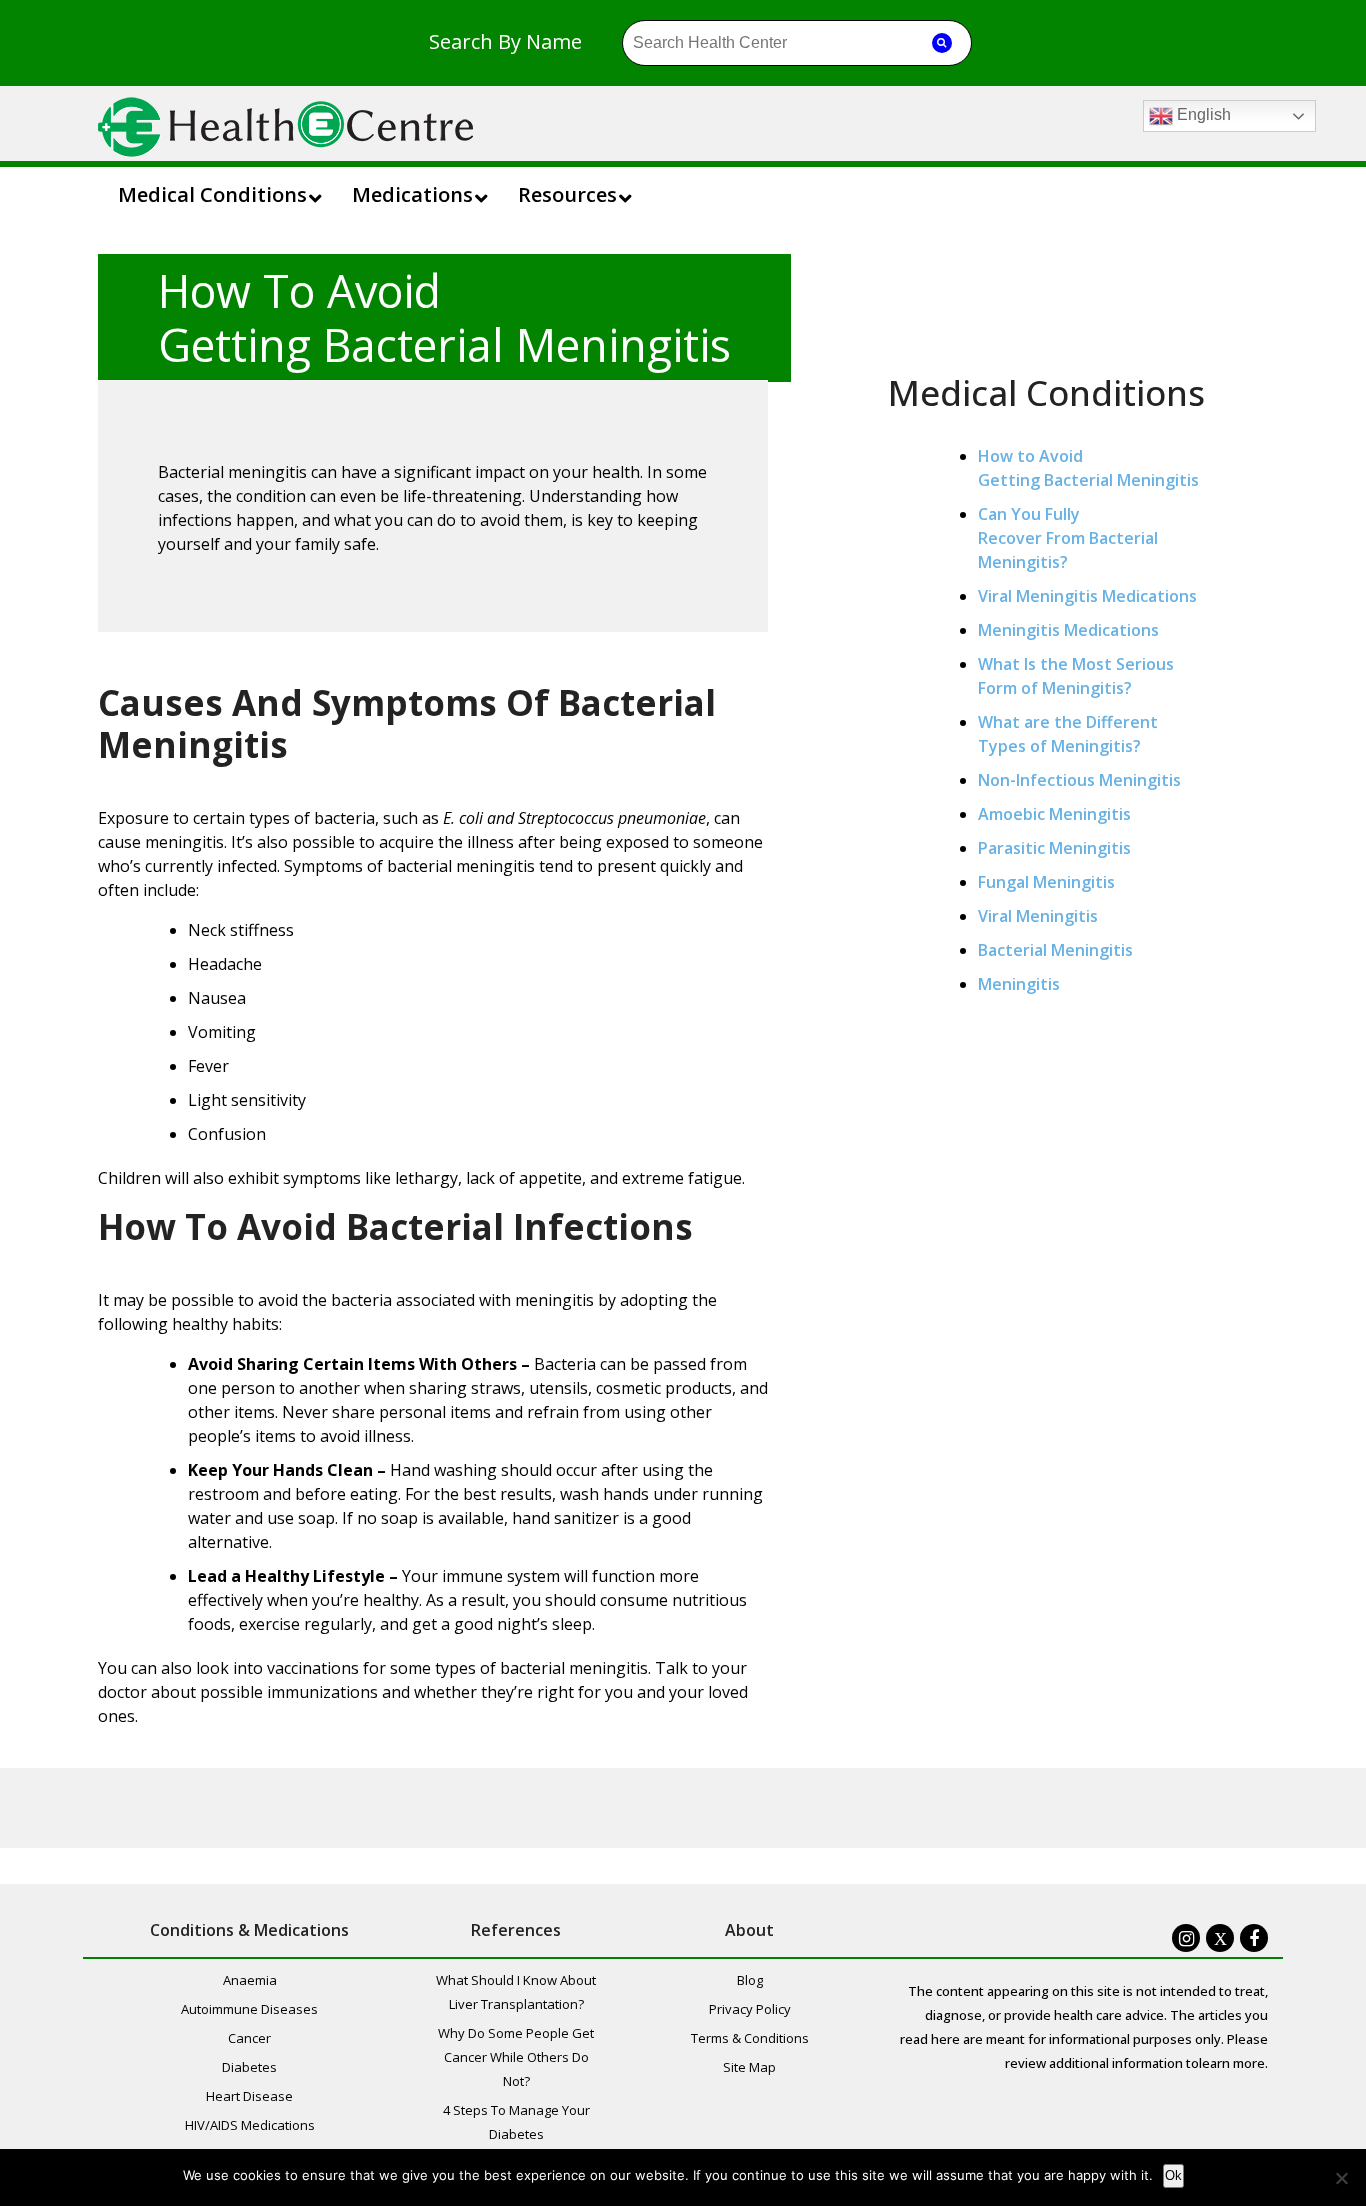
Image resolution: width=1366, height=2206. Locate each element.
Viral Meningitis (1038, 916)
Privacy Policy (750, 2009)
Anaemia (250, 1980)
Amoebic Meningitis (1054, 814)
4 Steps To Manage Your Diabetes (516, 2122)
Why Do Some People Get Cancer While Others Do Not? (516, 2057)
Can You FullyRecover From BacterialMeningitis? (1068, 538)
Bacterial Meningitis (1055, 950)
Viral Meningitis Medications (1087, 596)
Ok (1173, 2175)
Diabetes (249, 2067)
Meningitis (1019, 984)
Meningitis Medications (1068, 630)
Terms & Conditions (750, 2038)
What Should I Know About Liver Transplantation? (516, 1992)
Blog (750, 1980)
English (1202, 114)
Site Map (749, 2067)
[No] (1341, 2178)
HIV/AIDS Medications (250, 2125)
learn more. (1233, 2063)
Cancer (249, 2038)
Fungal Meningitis (1046, 882)
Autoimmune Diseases (249, 2009)
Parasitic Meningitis (1054, 848)
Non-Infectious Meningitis (1079, 780)
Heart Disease (249, 2096)
